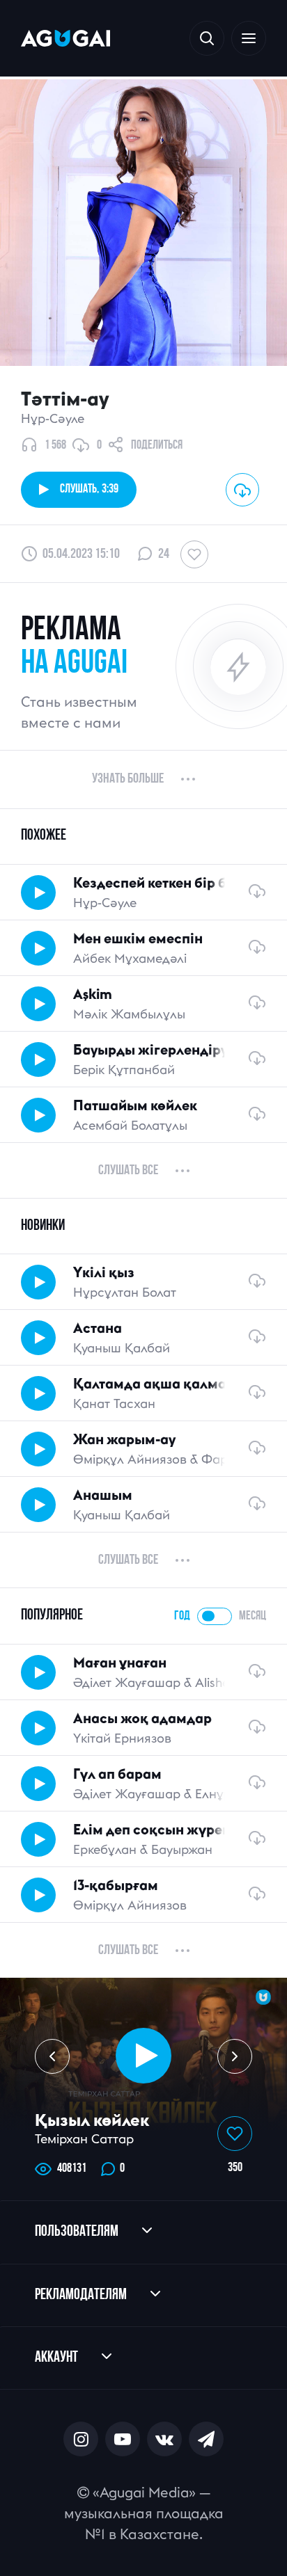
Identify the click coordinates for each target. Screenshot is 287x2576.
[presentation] (52, 2056)
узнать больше (128, 779)
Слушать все (128, 1171)
